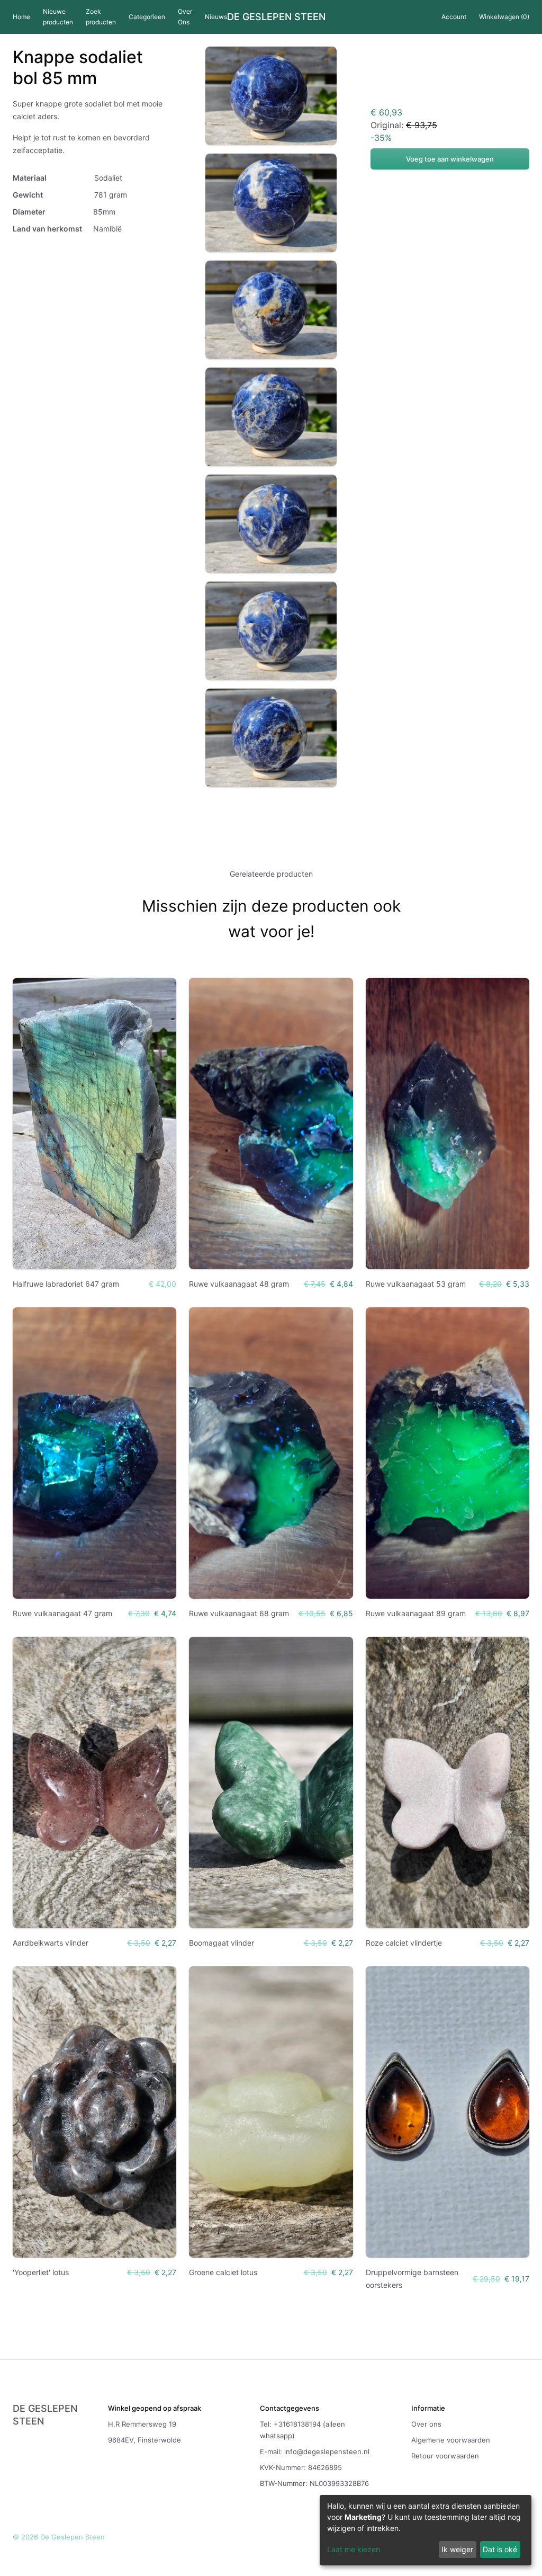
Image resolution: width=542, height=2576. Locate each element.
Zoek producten (101, 17)
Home (21, 17)
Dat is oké (500, 2549)
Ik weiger (457, 2549)
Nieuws (216, 17)
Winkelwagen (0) (504, 17)
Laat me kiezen (354, 2549)
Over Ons (185, 17)
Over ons (426, 2424)
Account (454, 17)
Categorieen (147, 17)
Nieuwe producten (58, 17)
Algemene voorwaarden (451, 2440)
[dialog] (426, 2530)
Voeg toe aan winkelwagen (450, 159)
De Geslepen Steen (276, 17)
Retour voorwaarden (445, 2456)
